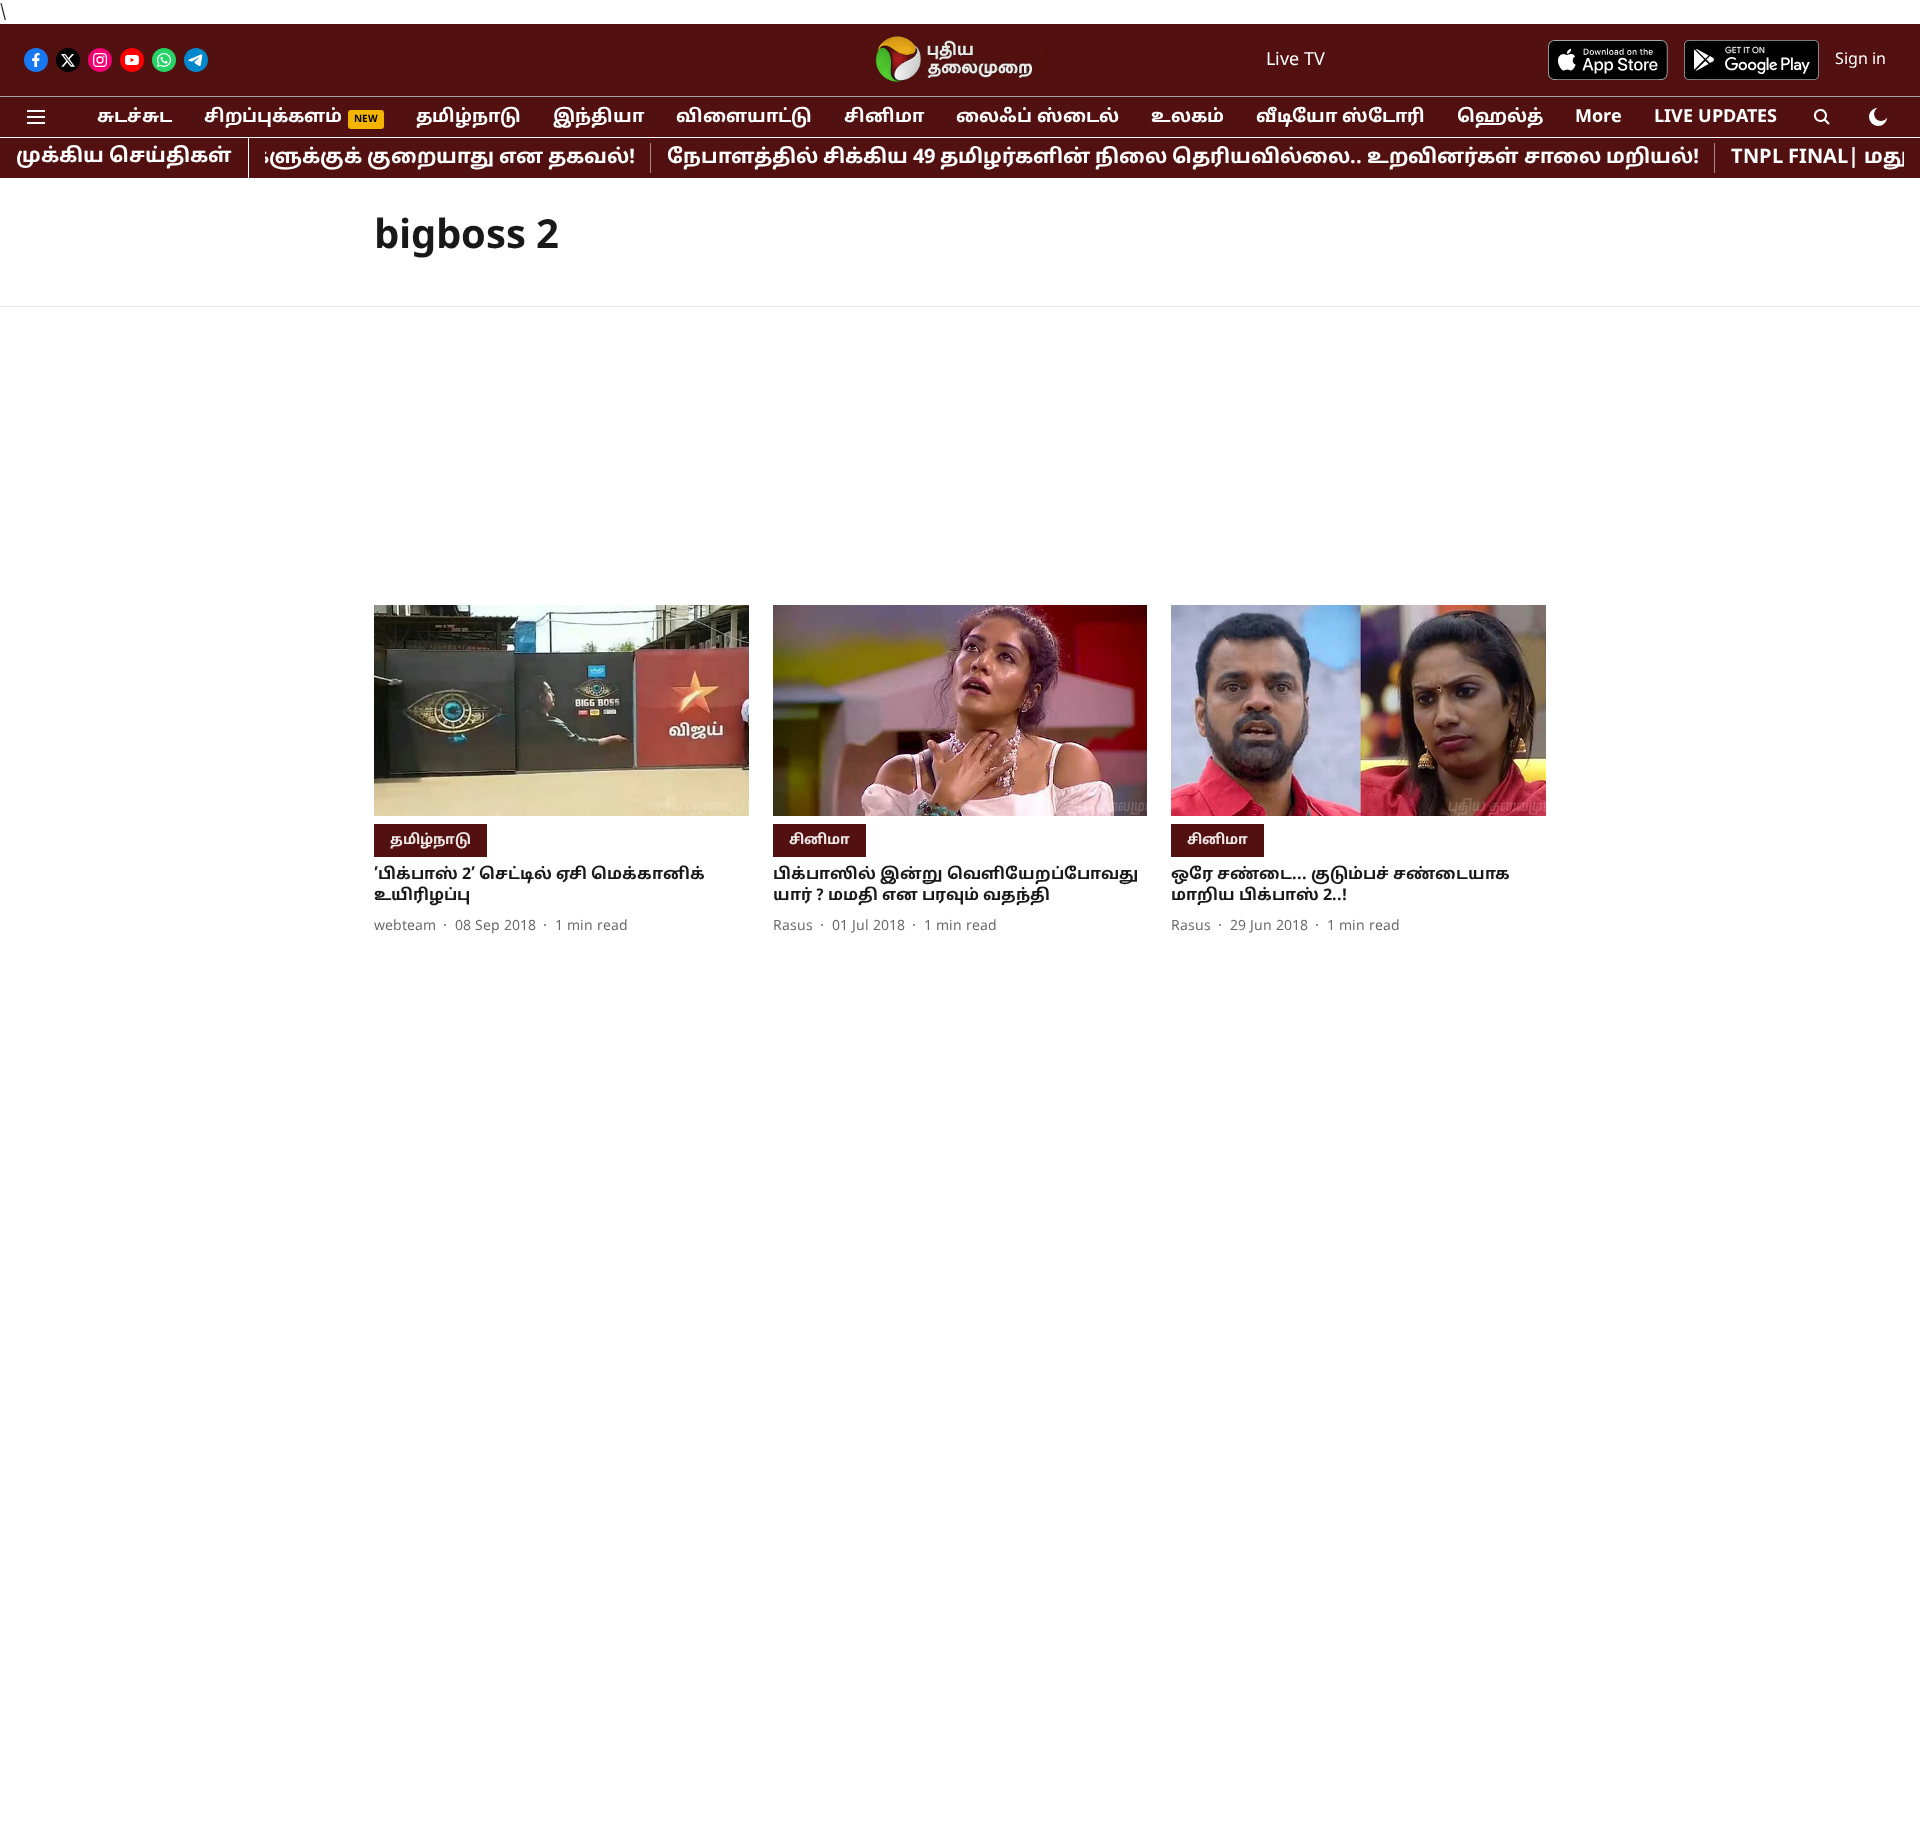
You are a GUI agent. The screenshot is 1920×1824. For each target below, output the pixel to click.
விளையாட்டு (744, 117)
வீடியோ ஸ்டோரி (1340, 117)
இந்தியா (598, 117)
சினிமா (884, 117)
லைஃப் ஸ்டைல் (1037, 117)
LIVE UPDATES (1715, 117)
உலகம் (1187, 117)
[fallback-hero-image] (561, 710)
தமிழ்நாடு (468, 117)
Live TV (1295, 60)
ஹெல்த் (1500, 117)
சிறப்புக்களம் (273, 117)
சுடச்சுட (134, 117)
